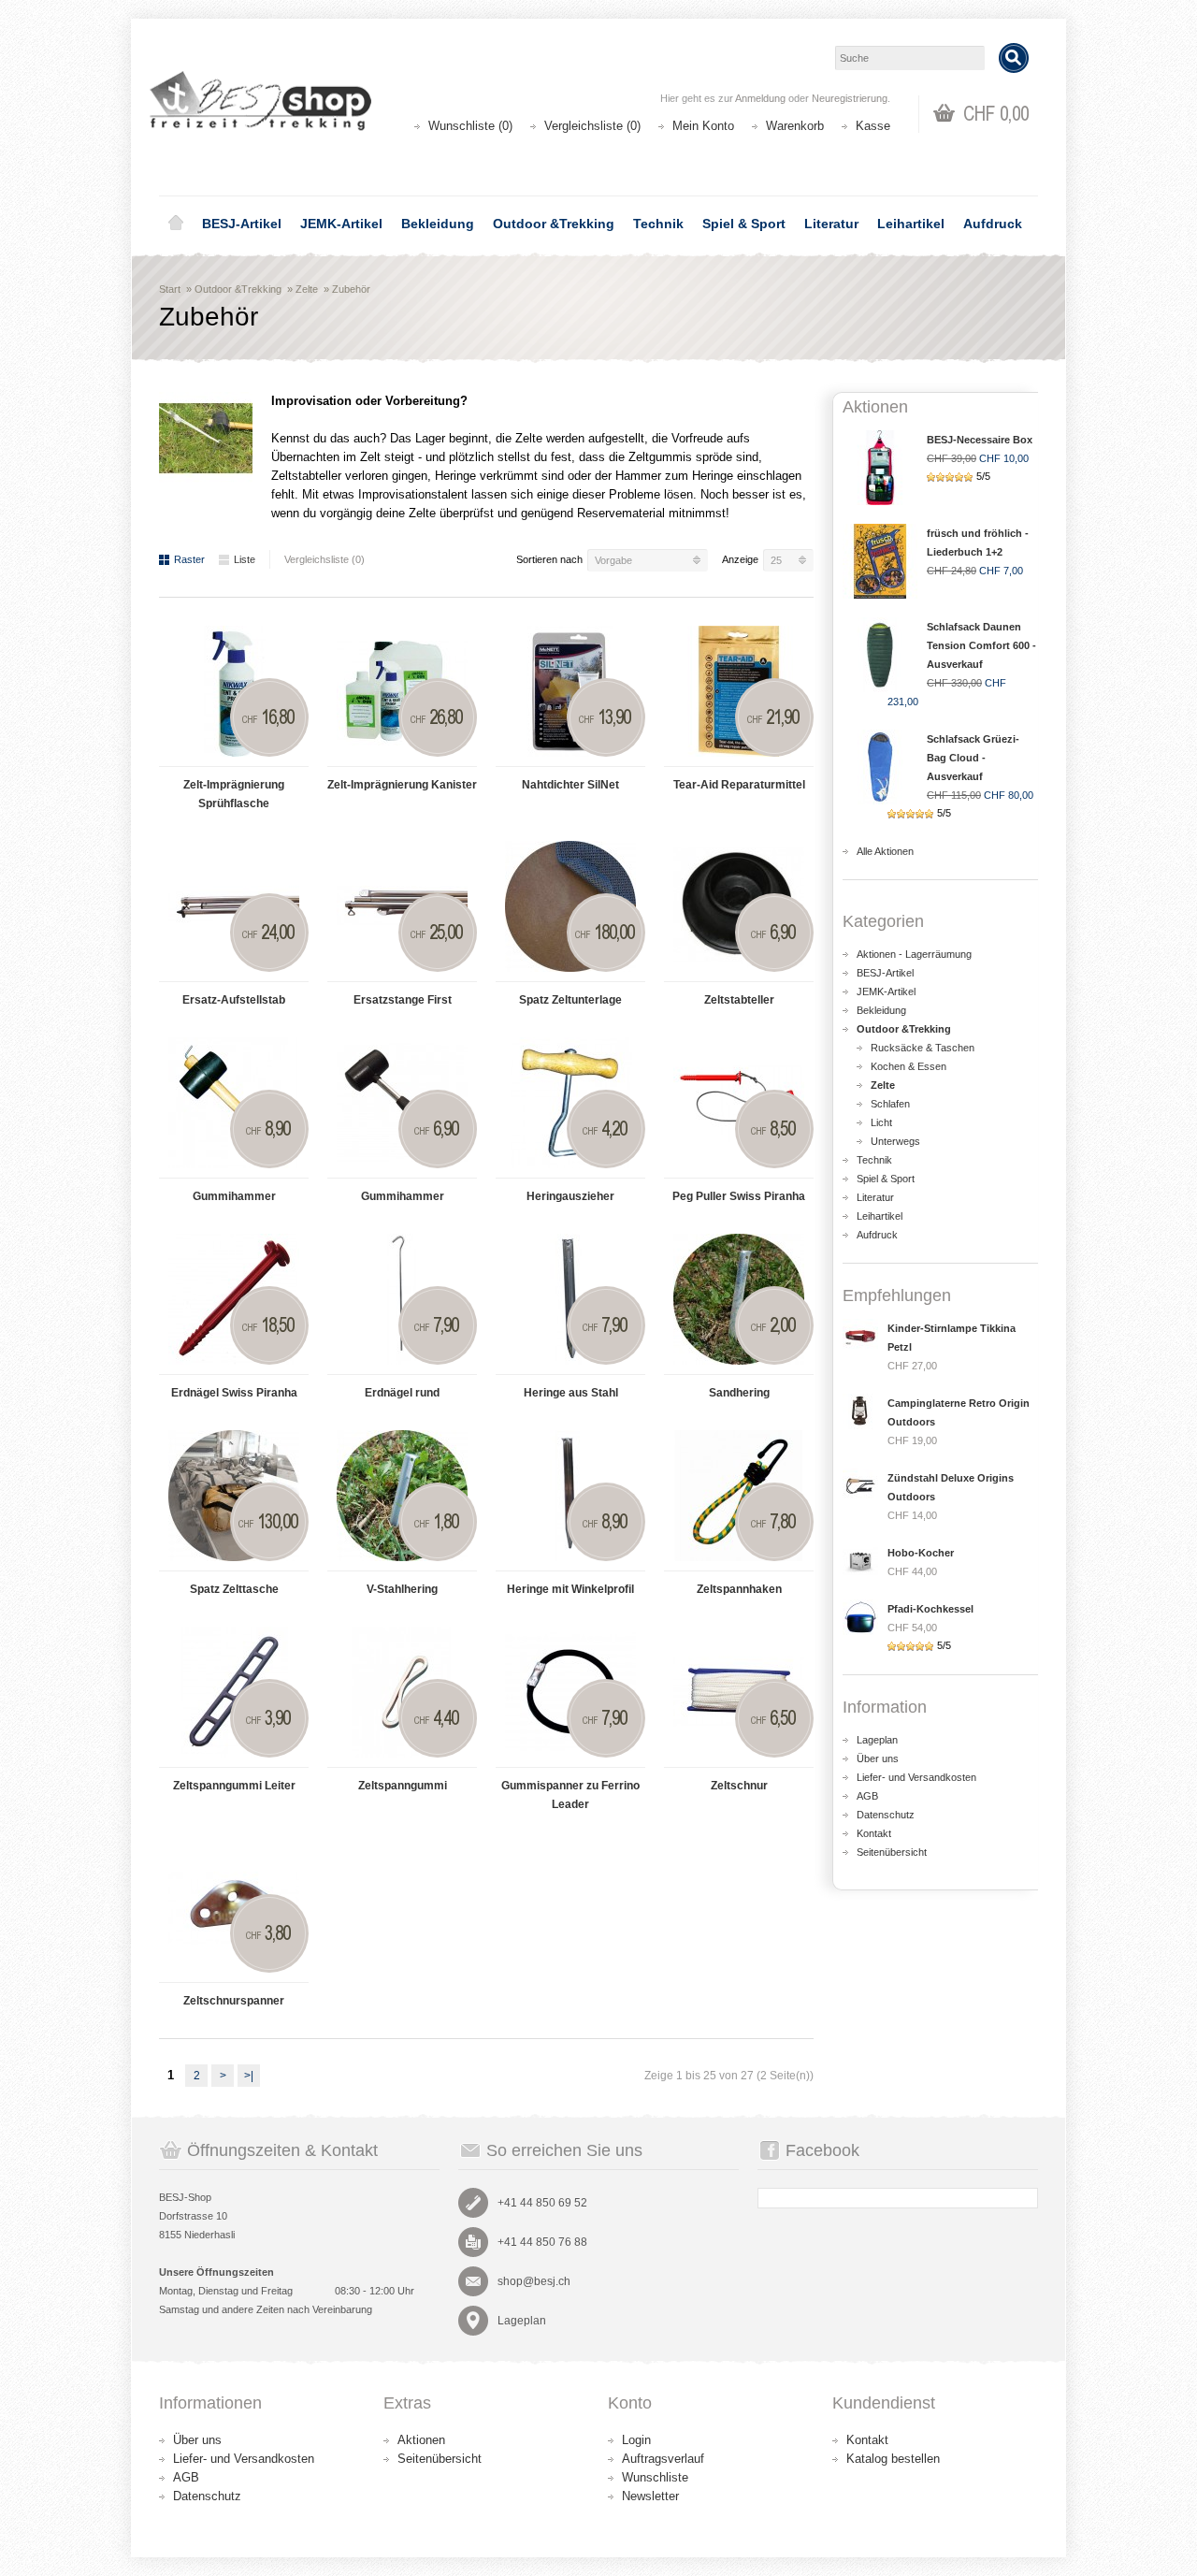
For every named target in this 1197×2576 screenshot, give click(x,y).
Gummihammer (234, 1196)
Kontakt (874, 1833)
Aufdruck (993, 224)
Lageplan (877, 1740)
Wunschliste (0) (470, 126)
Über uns (878, 1758)
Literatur (831, 224)
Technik (658, 224)
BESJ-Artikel (242, 224)
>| (249, 2076)
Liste (245, 559)
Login (636, 2440)
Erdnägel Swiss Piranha (234, 1393)
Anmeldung (760, 98)
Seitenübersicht (892, 1852)
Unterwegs (895, 1141)
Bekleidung (438, 224)
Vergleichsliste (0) (592, 126)
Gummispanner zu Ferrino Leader (570, 1795)
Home (176, 224)
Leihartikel (911, 224)
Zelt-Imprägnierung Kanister (402, 785)
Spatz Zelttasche (234, 1589)
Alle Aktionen (885, 851)
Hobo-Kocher (921, 1553)
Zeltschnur (739, 1786)
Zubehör (351, 289)
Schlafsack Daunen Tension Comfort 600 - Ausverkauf (981, 645)
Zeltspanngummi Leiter (234, 1786)
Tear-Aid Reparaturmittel (739, 785)
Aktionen (421, 2440)
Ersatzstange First (403, 1000)
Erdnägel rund (402, 1393)
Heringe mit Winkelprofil (570, 1589)
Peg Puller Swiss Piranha (739, 1196)
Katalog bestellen (893, 2459)
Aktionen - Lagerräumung (914, 954)
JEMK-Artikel (341, 224)
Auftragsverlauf (663, 2459)
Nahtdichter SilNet (570, 785)
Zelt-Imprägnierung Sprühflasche (234, 794)
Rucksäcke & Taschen (923, 1048)
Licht (881, 1122)
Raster (189, 559)
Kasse (873, 126)
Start (170, 289)
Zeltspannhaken (739, 1589)
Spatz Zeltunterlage (570, 1000)
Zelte (307, 289)
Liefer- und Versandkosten (916, 1777)
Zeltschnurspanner (234, 2001)
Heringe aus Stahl (571, 1393)
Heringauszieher (570, 1196)
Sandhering (739, 1393)
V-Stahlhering (402, 1589)
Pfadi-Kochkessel (930, 1609)
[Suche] (1014, 58)
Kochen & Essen (909, 1066)
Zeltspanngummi (403, 1786)
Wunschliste (655, 2477)
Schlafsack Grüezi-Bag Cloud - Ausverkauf (973, 758)
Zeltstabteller (739, 1000)
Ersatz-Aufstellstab (234, 1000)
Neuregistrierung (850, 98)
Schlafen (890, 1104)
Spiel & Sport (744, 224)
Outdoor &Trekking (554, 224)
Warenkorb (795, 126)
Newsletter (650, 2496)
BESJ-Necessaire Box (980, 440)
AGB (867, 1796)
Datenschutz (886, 1815)
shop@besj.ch (534, 2281)
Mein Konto (703, 126)
